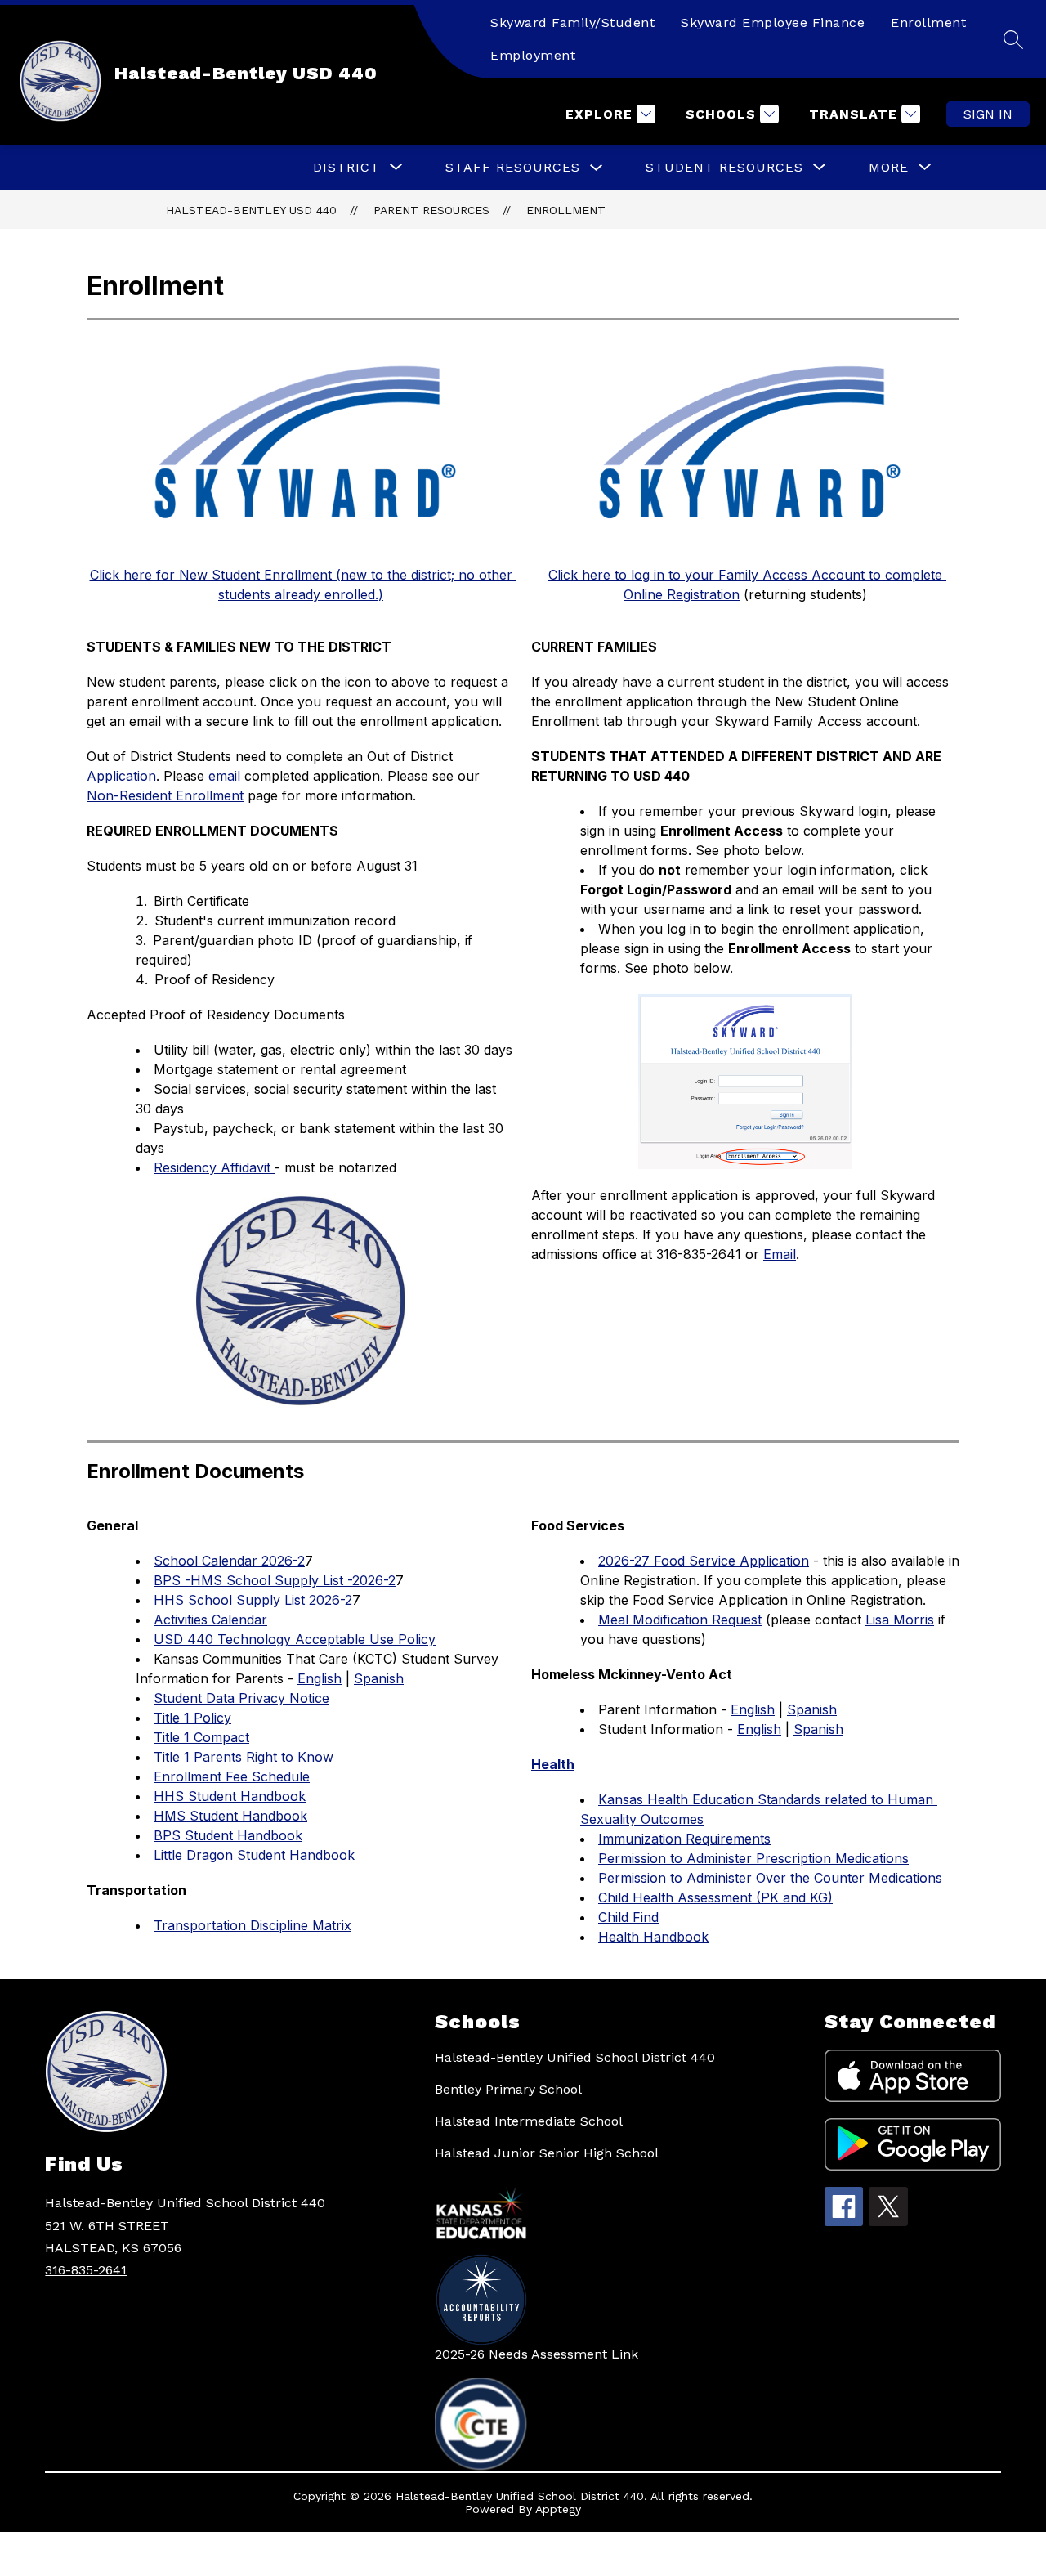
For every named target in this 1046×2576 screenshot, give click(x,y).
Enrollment (928, 22)
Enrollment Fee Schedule (232, 1776)
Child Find (628, 1917)
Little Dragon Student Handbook (254, 1855)
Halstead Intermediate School (529, 2121)
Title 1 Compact (201, 1737)
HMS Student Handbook (230, 1816)
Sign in (988, 114)
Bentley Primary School (508, 2089)
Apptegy (558, 2509)
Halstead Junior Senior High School (547, 2153)
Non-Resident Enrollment (165, 795)
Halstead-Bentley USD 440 (251, 210)
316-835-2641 (86, 2270)
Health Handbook (653, 1937)
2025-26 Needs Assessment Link (536, 2354)
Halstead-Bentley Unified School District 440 (575, 2057)
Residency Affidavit (214, 1167)
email (224, 776)
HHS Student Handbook (230, 1796)
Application (121, 776)
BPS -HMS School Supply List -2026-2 (275, 1580)
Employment (533, 55)
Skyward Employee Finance (773, 22)
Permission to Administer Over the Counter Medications (770, 1878)
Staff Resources (513, 167)
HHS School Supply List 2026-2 (253, 1600)
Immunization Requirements (684, 1839)
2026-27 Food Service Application (704, 1561)
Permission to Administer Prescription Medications (753, 1858)
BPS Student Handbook (228, 1835)
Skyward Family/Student (572, 22)
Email (780, 1254)
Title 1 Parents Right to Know (244, 1757)
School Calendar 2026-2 (229, 1561)
